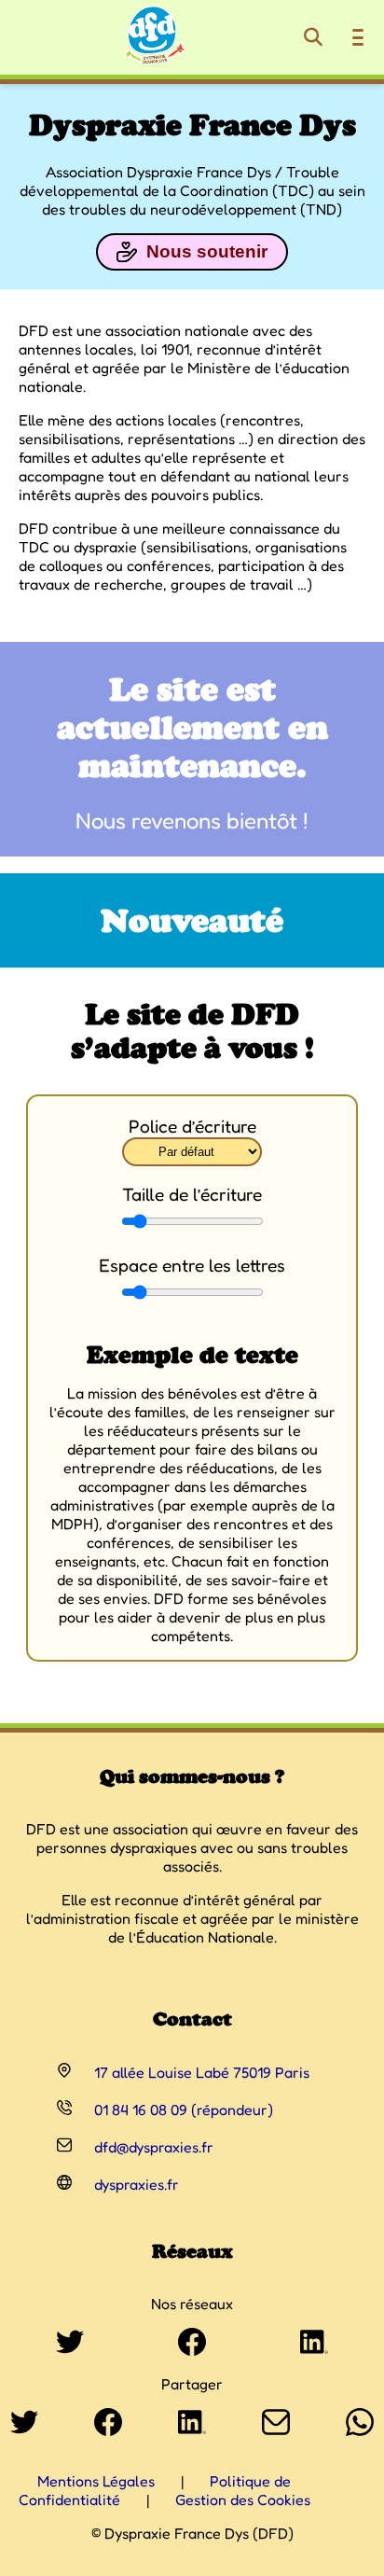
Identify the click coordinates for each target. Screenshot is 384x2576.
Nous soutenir (207, 251)
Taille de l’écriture (192, 1194)
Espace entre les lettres (192, 1265)
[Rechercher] (313, 37)
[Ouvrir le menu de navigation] (358, 37)
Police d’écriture (192, 1126)
